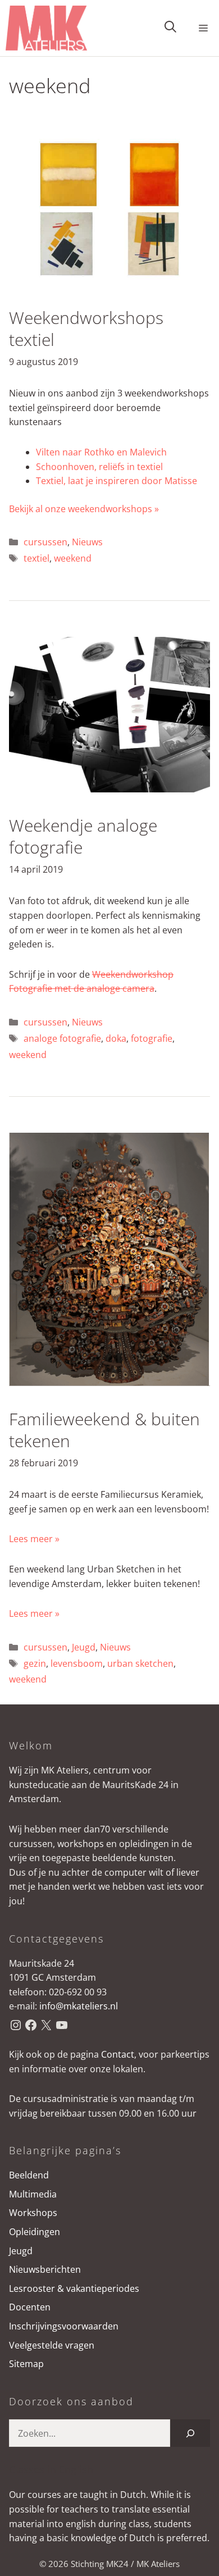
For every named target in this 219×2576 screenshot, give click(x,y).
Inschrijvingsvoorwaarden (64, 2326)
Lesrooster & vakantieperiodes (74, 2288)
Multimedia (33, 2194)
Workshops (33, 2213)
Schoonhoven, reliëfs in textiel (99, 467)
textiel (36, 558)
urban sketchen (140, 1663)
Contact (118, 2054)
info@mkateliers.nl (79, 2006)
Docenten (30, 2307)
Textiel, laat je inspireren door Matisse (117, 481)
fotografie (152, 1038)
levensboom (77, 1663)
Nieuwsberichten (45, 2269)
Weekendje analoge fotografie (83, 836)
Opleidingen (35, 2232)
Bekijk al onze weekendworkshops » (84, 509)
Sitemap (26, 2364)
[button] (170, 28)
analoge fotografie (62, 1038)
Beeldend (29, 2175)
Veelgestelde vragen (52, 2345)
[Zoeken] (190, 2433)
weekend (73, 558)
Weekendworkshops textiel (86, 329)
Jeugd (84, 1647)
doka (116, 1038)
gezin (35, 1663)
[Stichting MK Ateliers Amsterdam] (46, 28)
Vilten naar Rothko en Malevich (101, 452)
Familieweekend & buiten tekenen (104, 1430)
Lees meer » (34, 1539)
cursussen (45, 542)
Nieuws (87, 542)
